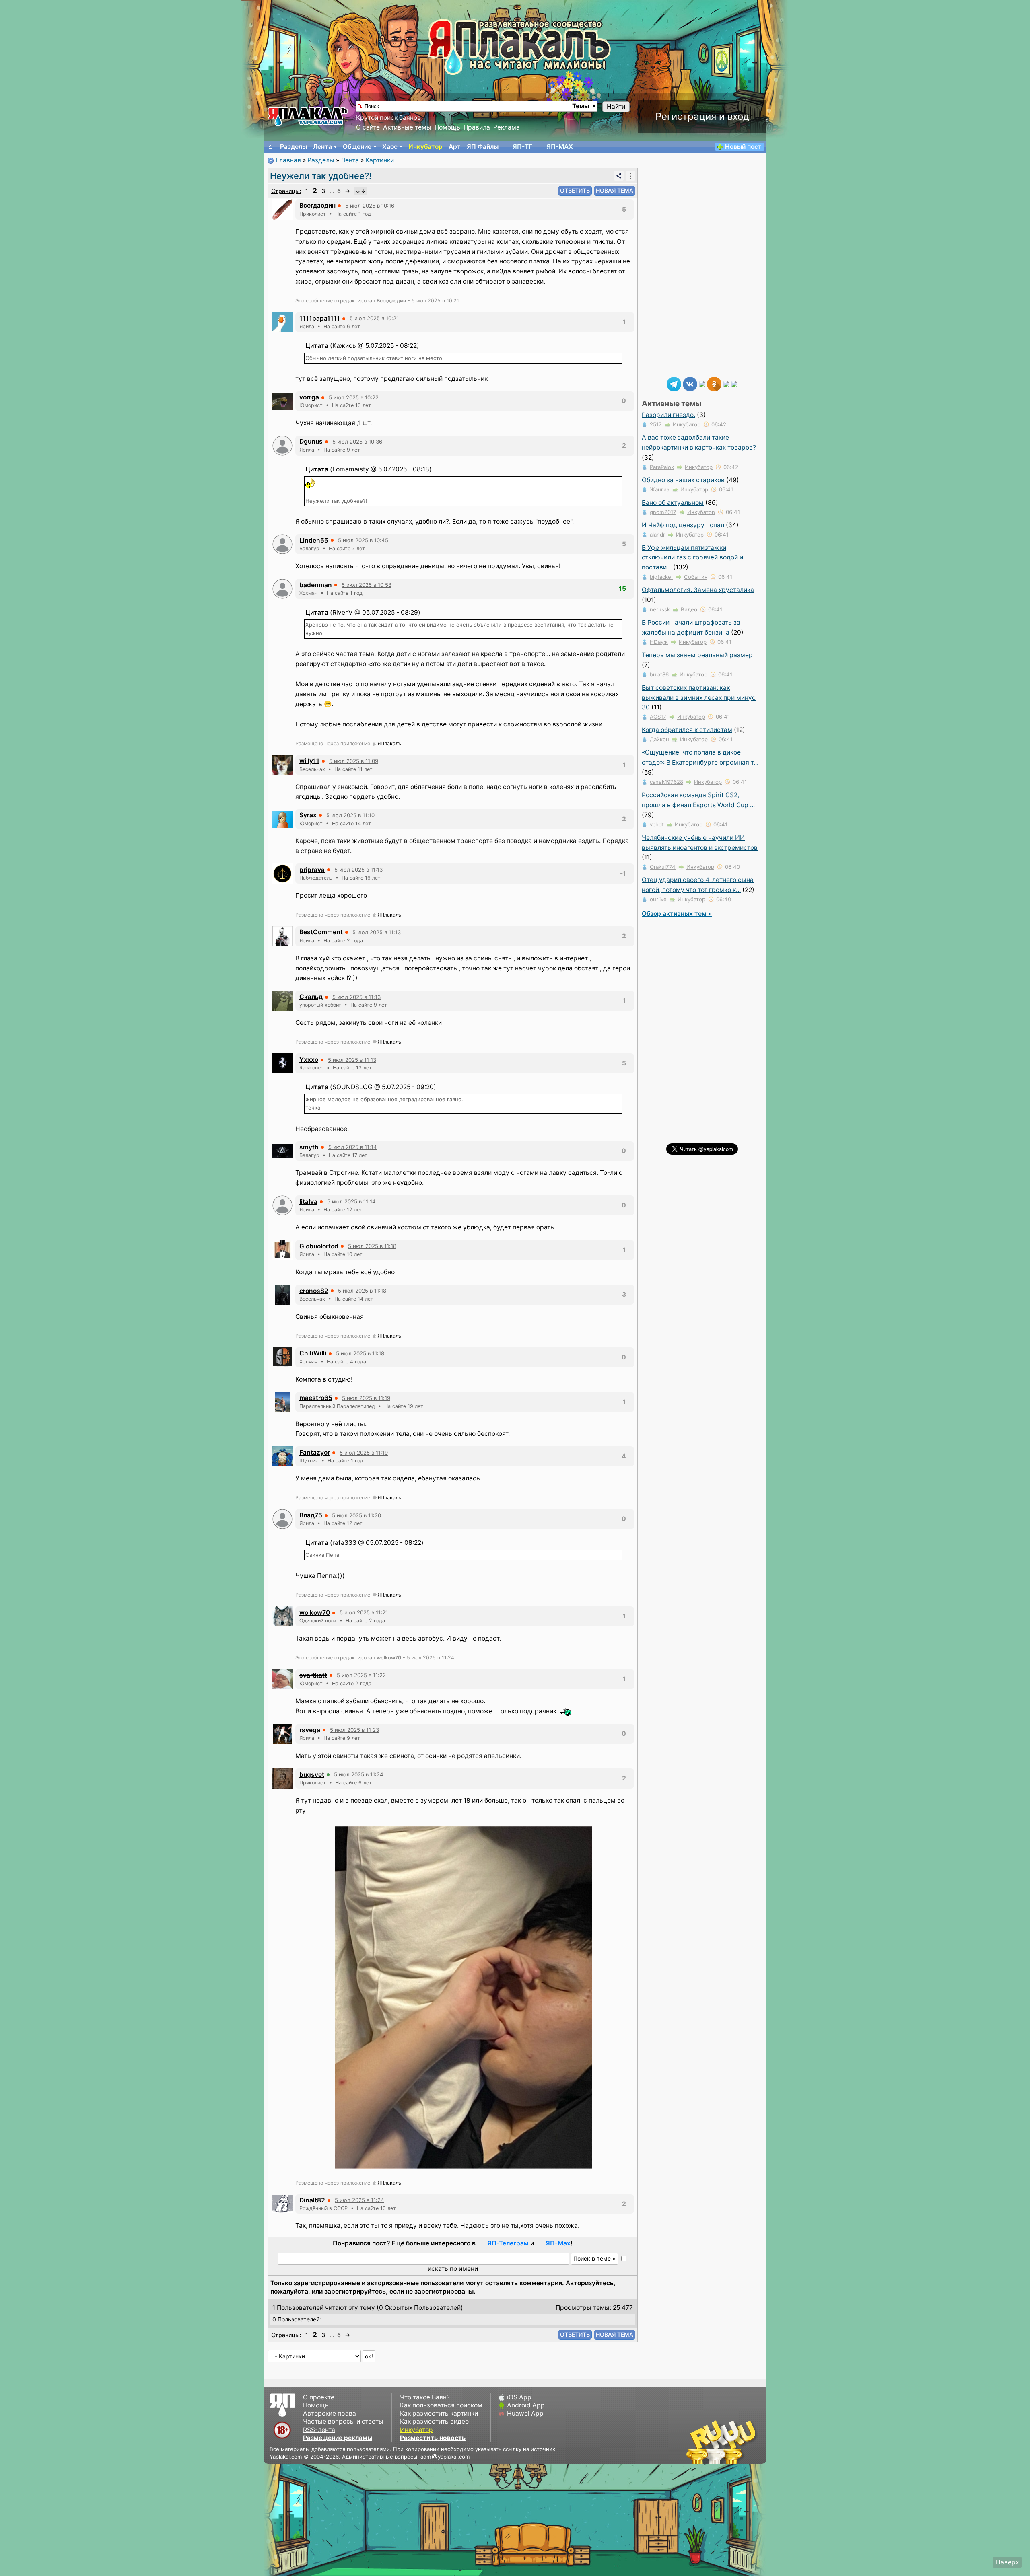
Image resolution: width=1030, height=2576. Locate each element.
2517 (656, 424)
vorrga (309, 397)
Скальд (311, 997)
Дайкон (659, 739)
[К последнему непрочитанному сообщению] (360, 191)
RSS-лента (319, 2430)
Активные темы (407, 127)
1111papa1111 (320, 318)
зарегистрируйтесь (355, 2291)
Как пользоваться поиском (441, 2405)
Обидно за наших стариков (683, 480)
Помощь (447, 127)
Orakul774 (663, 867)
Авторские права (330, 2413)
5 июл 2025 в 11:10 (350, 815)
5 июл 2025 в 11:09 (354, 761)
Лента (322, 147)
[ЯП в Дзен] (702, 383)
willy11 (309, 761)
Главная (288, 160)
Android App (526, 2405)
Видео (689, 609)
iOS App (519, 2397)
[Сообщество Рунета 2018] (698, 2442)
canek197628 (666, 782)
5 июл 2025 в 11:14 (353, 1147)
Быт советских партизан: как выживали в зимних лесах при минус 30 (699, 698)
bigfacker (661, 577)
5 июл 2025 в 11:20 (356, 1515)
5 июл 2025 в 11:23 (354, 1730)
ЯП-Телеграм (508, 2243)
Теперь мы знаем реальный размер (697, 655)
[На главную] (271, 147)
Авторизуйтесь (590, 2283)
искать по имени (453, 2269)
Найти (616, 106)
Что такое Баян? (425, 2397)
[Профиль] (282, 209)
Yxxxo (309, 1060)
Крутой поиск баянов (388, 118)
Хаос (390, 147)
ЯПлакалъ (389, 743)
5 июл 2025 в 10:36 (357, 442)
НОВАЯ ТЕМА (615, 190)
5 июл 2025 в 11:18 (372, 1246)
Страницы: (286, 191)
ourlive (658, 899)
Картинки (380, 160)
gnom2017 (663, 512)
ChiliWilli (313, 1353)
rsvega (310, 1730)
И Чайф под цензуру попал (683, 525)
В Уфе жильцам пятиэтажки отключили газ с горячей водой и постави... (692, 558)
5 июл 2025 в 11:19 (366, 1398)
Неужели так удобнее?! (321, 176)
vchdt (657, 824)
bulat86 (659, 674)
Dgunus (311, 441)
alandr (657, 535)
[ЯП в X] (726, 383)
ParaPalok (662, 467)
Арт (455, 147)
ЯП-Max (558, 2243)
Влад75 (311, 1515)
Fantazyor (315, 1452)
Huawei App (525, 2413)
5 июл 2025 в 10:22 (354, 397)
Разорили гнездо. (668, 415)
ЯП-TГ (522, 147)
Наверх (1007, 2562)
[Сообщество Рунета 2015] (722, 2442)
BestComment (321, 932)
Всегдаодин (317, 205)
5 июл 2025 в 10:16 (370, 206)
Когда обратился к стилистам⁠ (687, 730)
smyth (309, 1147)
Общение (357, 147)
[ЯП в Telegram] (674, 383)
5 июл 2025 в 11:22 (361, 1675)
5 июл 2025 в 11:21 (364, 1612)
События (696, 577)
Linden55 (314, 540)
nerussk (660, 609)
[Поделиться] (619, 176)
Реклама (507, 127)
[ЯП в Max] (734, 383)
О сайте (368, 127)
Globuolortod (319, 1246)
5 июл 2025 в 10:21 (374, 318)
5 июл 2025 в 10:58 (367, 585)
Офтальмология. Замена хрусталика (698, 590)
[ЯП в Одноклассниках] (714, 383)
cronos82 (314, 1291)
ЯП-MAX (560, 147)
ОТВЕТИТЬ (575, 190)
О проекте (319, 2397)
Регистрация (686, 116)
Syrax (308, 815)
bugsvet (312, 1775)
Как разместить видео (434, 2421)
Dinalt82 (312, 2200)
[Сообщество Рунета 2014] (746, 2442)
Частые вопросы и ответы (343, 2421)
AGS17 (658, 717)
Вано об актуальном (673, 503)
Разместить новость (433, 2438)
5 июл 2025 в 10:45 (363, 540)
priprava (312, 870)
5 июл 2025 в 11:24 (359, 1774)
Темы (581, 106)
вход (738, 116)
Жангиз (660, 489)
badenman (316, 585)
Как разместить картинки (439, 2413)
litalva (308, 1202)
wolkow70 (315, 1613)
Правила (477, 127)
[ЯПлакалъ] (308, 116)
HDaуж (659, 642)
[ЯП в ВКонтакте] (690, 383)
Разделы (294, 147)
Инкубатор (425, 147)
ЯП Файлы (483, 147)
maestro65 (316, 1398)
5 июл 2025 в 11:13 (358, 870)
